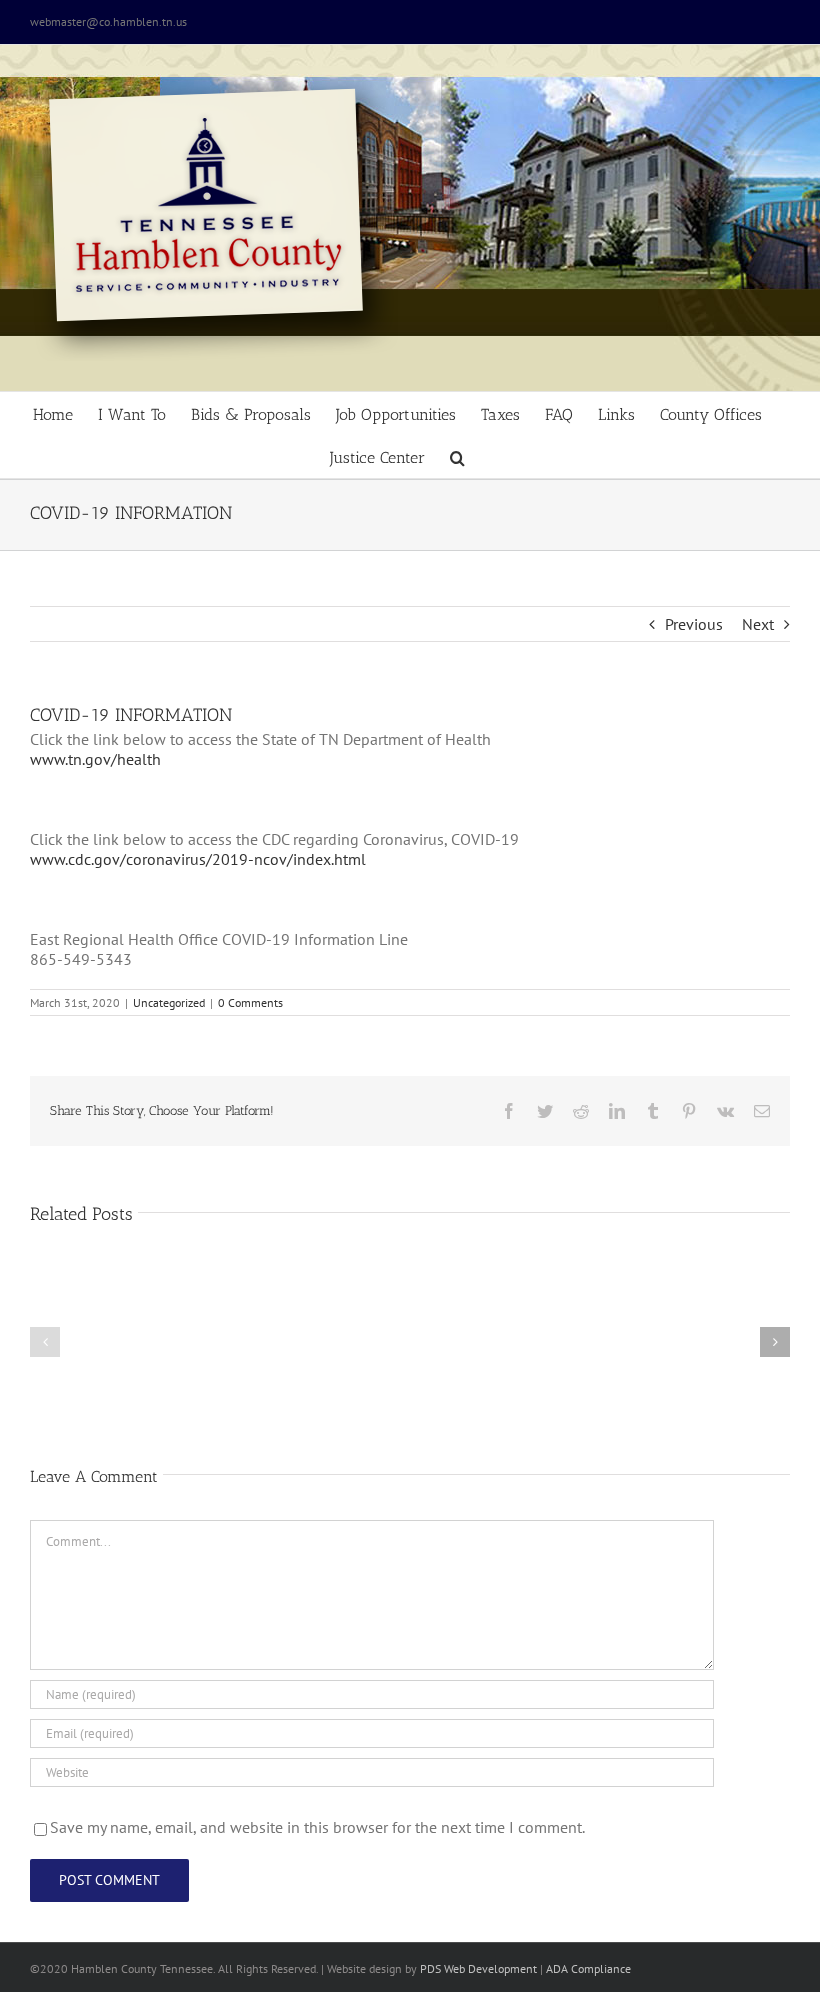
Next (758, 624)
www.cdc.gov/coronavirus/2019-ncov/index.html (198, 859)
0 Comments (250, 1002)
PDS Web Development (478, 1968)
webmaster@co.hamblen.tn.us (108, 21)
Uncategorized (169, 1002)
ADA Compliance (588, 1968)
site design (375, 1968)
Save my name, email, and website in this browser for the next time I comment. (317, 1827)
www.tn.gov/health (95, 759)
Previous (694, 624)
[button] (457, 456)
